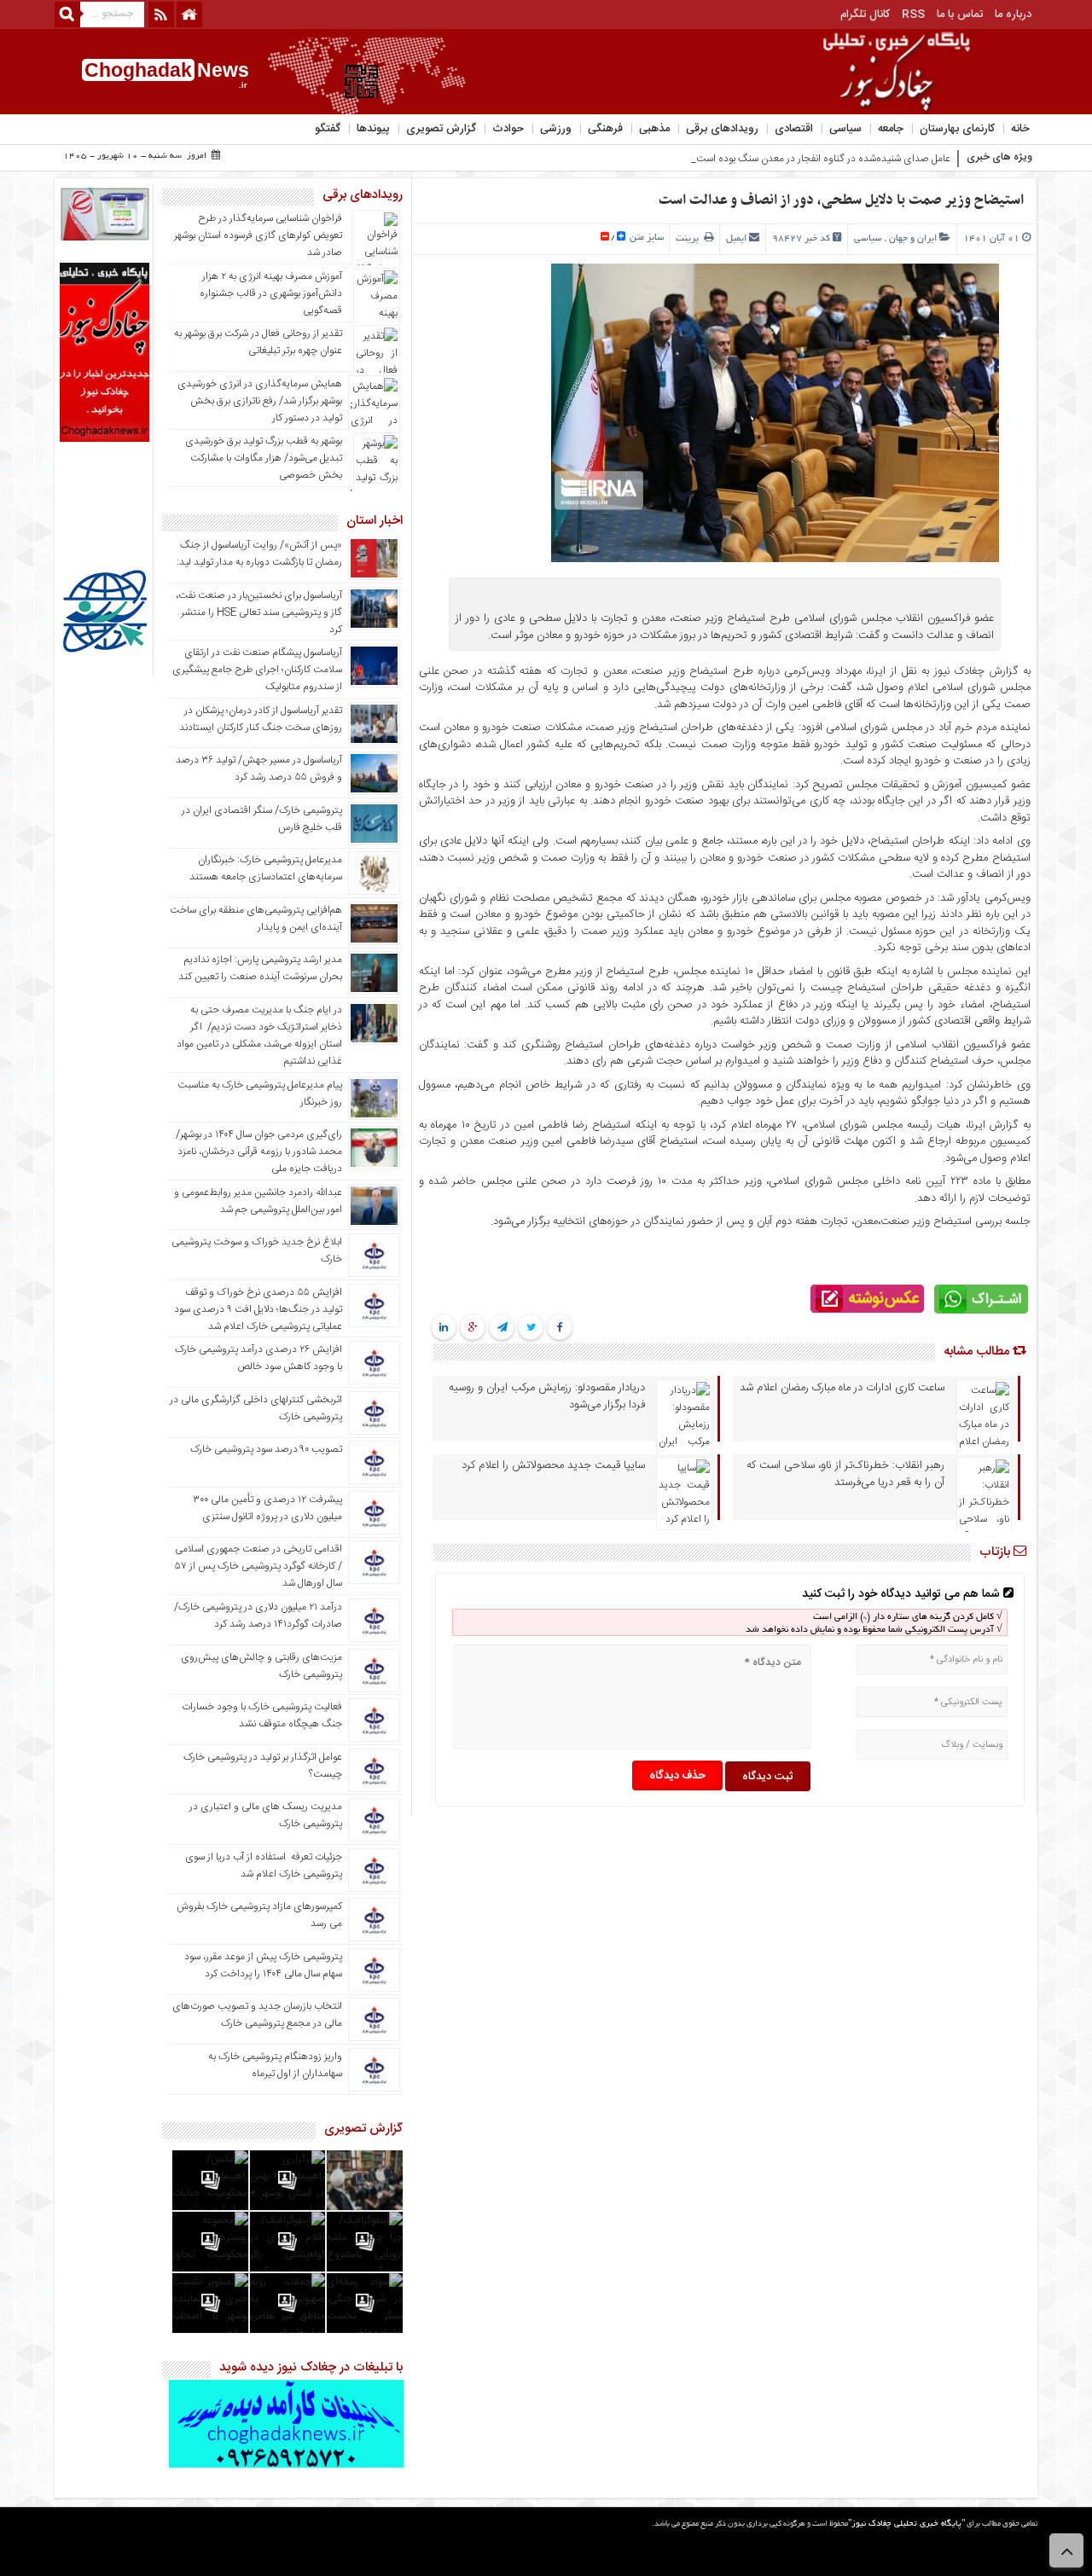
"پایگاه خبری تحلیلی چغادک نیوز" (906, 2524)
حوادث (508, 129)
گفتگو (328, 129)
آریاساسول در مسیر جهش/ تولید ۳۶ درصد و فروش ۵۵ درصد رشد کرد (259, 769)
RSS (913, 15)
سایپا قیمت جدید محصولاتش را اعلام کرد (553, 1465)
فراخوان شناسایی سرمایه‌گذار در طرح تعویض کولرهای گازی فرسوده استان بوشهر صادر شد (258, 235)
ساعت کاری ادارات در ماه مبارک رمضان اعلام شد (842, 1388)
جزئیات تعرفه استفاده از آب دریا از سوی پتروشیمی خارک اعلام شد (264, 1865)
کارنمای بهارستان (957, 129)
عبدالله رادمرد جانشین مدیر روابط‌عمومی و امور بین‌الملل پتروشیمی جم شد (258, 1201)
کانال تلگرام (865, 15)
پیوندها (373, 129)
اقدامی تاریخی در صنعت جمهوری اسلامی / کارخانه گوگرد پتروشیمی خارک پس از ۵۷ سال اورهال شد (258, 1566)
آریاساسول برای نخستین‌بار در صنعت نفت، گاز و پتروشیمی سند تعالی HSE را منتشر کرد (259, 612)
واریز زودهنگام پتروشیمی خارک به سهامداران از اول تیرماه (275, 2065)
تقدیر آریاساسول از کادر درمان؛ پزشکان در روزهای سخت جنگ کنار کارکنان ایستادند (261, 719)
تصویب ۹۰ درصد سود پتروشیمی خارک (266, 1449)
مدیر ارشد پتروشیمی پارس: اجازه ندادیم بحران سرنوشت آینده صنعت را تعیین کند (260, 968)
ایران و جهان (913, 239)
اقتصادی (794, 129)
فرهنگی (605, 129)
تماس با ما (960, 15)
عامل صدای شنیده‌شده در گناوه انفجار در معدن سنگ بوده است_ (821, 159)
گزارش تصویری (441, 129)
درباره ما (1013, 15)
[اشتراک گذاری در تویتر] (531, 1328)
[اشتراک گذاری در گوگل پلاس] (473, 1328)
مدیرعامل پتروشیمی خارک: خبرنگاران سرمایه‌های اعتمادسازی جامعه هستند (266, 868)
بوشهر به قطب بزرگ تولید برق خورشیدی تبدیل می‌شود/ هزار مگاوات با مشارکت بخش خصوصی (264, 458)
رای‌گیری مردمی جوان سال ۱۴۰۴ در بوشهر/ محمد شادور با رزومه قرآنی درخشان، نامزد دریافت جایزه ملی (259, 1152)
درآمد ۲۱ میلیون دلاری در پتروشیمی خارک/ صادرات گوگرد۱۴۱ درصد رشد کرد (258, 1616)
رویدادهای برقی (722, 129)
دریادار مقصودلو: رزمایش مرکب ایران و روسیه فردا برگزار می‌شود (547, 1396)
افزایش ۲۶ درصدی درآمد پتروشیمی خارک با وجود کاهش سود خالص (258, 1358)
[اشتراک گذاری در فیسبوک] (560, 1328)
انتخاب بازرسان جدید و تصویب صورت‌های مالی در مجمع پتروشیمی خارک (257, 2015)
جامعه (891, 129)
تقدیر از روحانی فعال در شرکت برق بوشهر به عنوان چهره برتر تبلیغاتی (258, 342)
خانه (1020, 129)
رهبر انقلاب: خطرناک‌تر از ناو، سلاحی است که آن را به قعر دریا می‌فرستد (845, 1474)
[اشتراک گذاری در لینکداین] (444, 1328)
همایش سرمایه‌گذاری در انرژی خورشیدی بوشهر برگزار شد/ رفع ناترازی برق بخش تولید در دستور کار (260, 401)
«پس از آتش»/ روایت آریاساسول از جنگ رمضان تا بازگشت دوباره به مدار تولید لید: (259, 554)
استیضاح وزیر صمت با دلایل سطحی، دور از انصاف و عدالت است (841, 200)
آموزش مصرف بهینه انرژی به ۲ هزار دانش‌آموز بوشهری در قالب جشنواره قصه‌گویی (271, 293)
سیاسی (845, 129)
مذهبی (654, 129)
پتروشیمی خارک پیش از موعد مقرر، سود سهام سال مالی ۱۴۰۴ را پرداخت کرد (263, 1965)
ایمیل (736, 239)
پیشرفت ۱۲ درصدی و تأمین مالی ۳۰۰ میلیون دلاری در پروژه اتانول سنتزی (267, 1508)
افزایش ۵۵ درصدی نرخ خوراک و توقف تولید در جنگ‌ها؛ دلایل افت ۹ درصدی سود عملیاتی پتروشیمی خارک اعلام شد (258, 1309)
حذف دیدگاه (677, 1776)
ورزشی (556, 129)
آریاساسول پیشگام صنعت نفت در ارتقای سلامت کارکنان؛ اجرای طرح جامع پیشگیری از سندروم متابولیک (257, 670)
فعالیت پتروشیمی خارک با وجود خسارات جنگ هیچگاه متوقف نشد (262, 1715)
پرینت (690, 239)
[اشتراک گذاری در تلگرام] (502, 1328)
